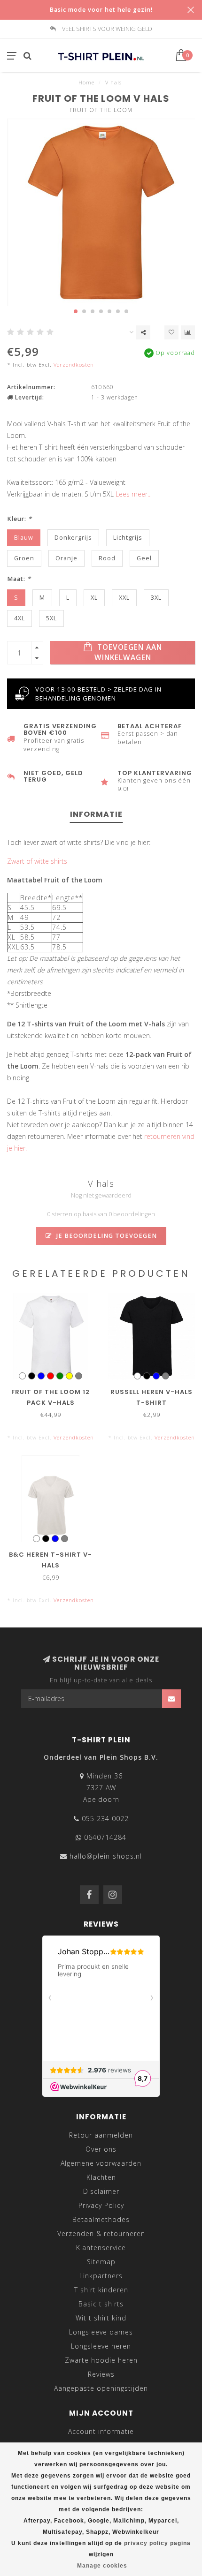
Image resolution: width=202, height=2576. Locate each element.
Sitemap (101, 2262)
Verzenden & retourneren (101, 2233)
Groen (24, 558)
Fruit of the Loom (101, 110)
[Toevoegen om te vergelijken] (188, 332)
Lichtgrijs (128, 538)
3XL (156, 598)
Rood (107, 558)
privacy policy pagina (157, 2543)
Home (86, 82)
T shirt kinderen (101, 2290)
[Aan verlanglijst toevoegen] (171, 332)
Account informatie (101, 2431)
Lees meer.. (133, 494)
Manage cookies (102, 2566)
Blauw (24, 538)
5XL (51, 618)
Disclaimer (101, 2191)
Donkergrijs (73, 538)
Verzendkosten (74, 365)
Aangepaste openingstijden (101, 2388)
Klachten (101, 2177)
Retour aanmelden (101, 2135)
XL (94, 598)
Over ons (101, 2149)
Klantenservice (101, 2248)
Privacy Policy (101, 2205)
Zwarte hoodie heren (101, 2360)
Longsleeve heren (101, 2346)
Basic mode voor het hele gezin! (101, 10)
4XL (19, 618)
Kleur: (19, 519)
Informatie (96, 814)
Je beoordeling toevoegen (106, 1236)
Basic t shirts (101, 2304)
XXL (124, 598)
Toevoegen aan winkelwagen (128, 652)
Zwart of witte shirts (37, 861)
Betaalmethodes (101, 2219)
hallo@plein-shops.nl (106, 1856)
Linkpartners (101, 2276)
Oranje (66, 558)
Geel (144, 558)
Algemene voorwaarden (101, 2163)
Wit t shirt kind (101, 2318)
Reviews (101, 2374)
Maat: (19, 579)
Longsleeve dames (101, 2332)
